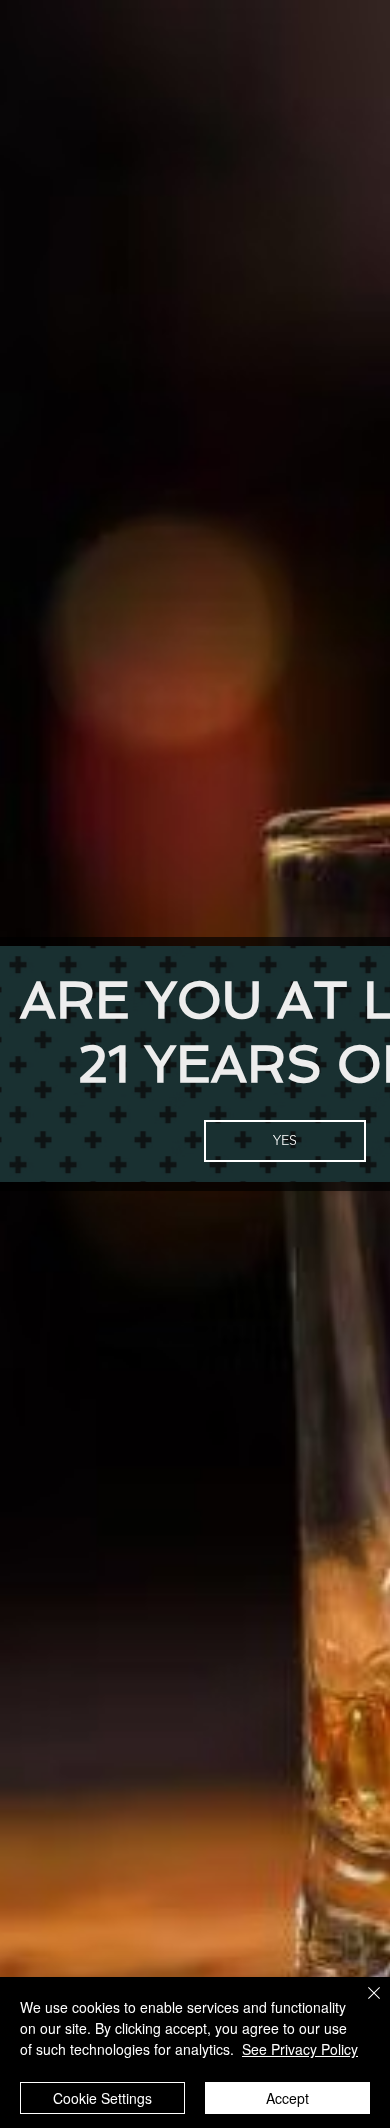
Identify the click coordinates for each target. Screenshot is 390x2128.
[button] (285, 1141)
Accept (287, 2098)
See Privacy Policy (300, 2049)
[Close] (362, 2005)
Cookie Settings (102, 2098)
